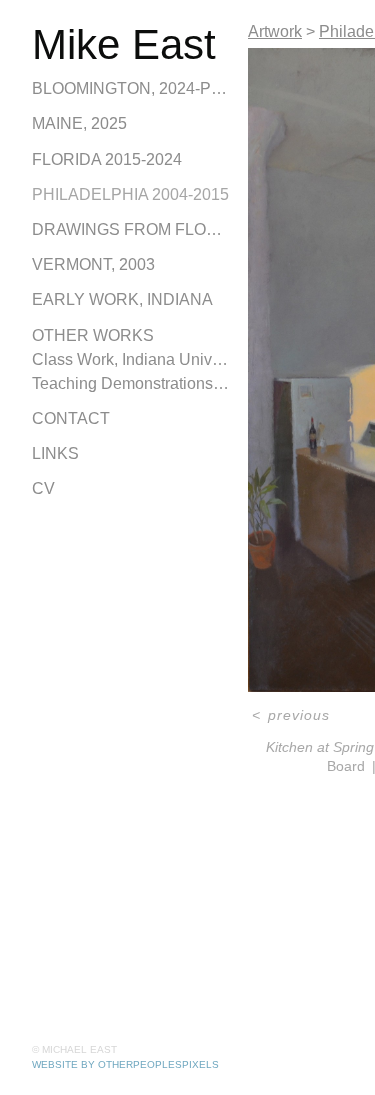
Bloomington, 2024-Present (132, 88)
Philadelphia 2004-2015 (130, 194)
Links (55, 453)
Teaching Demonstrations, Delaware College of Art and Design (132, 383)
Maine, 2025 (79, 123)
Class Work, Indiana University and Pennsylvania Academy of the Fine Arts (132, 359)
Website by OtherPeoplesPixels (125, 1064)
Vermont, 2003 (93, 264)
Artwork (275, 31)
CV (43, 488)
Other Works (93, 335)
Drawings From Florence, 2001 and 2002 (132, 229)
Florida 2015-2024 (107, 159)
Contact (71, 418)
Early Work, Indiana (122, 299)
